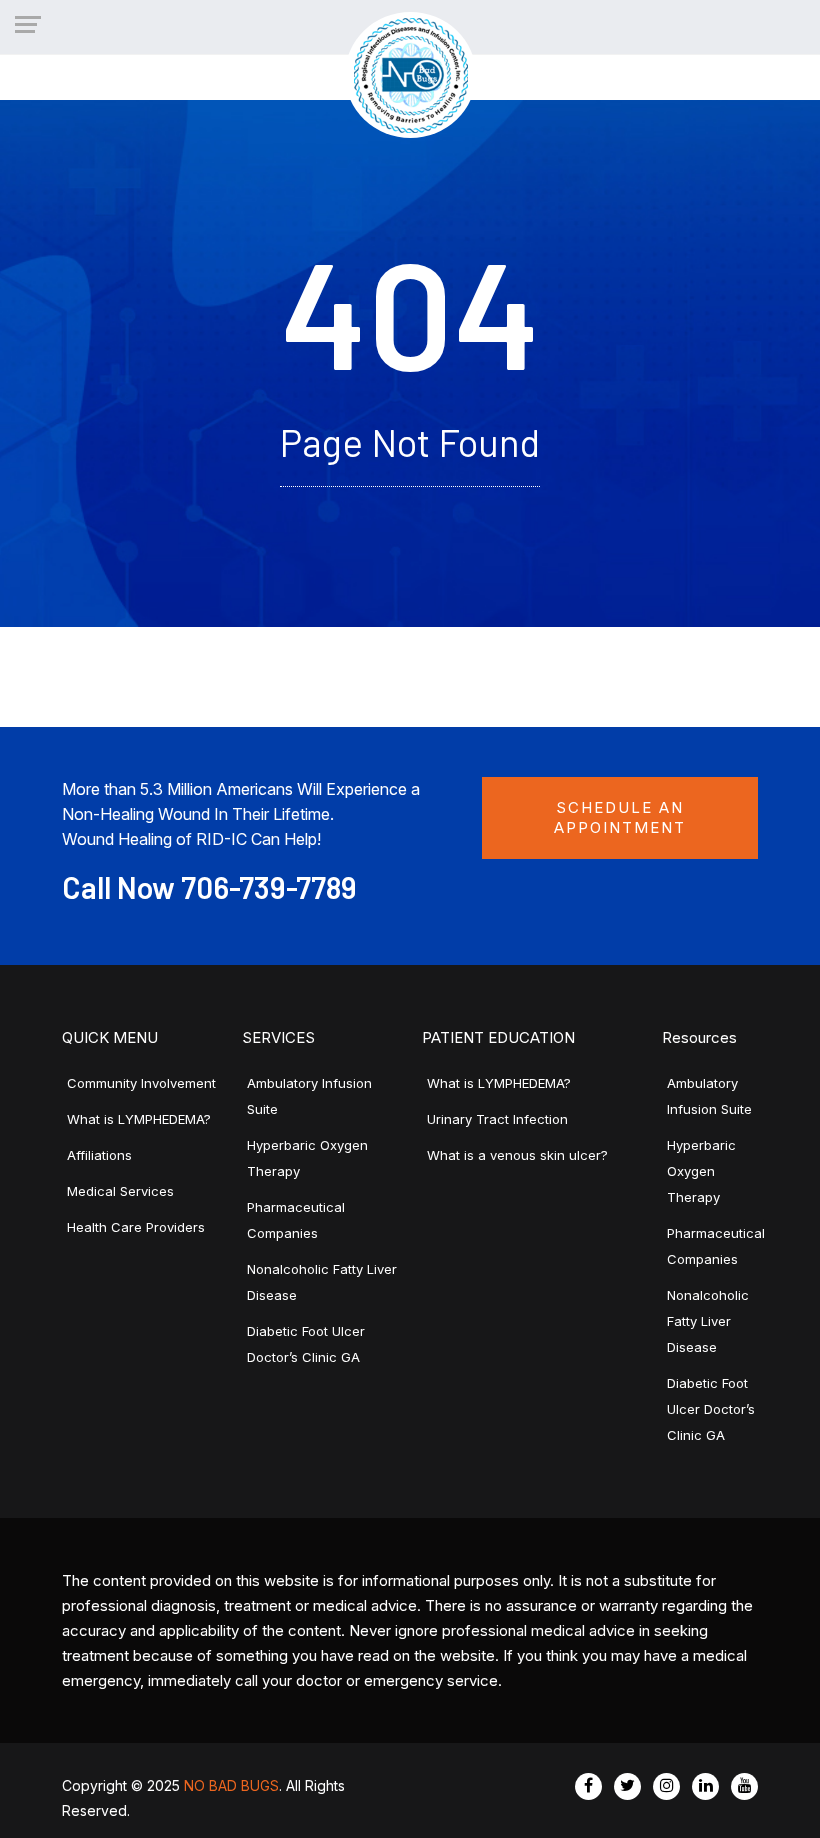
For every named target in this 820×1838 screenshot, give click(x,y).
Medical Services (120, 1191)
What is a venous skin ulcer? (517, 1155)
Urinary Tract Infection (497, 1119)
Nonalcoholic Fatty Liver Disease (708, 1321)
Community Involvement (141, 1083)
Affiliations (99, 1155)
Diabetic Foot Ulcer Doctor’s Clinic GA (711, 1409)
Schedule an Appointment (620, 817)
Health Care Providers (136, 1227)
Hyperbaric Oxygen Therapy (701, 1171)
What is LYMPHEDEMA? (139, 1119)
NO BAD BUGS (231, 1785)
